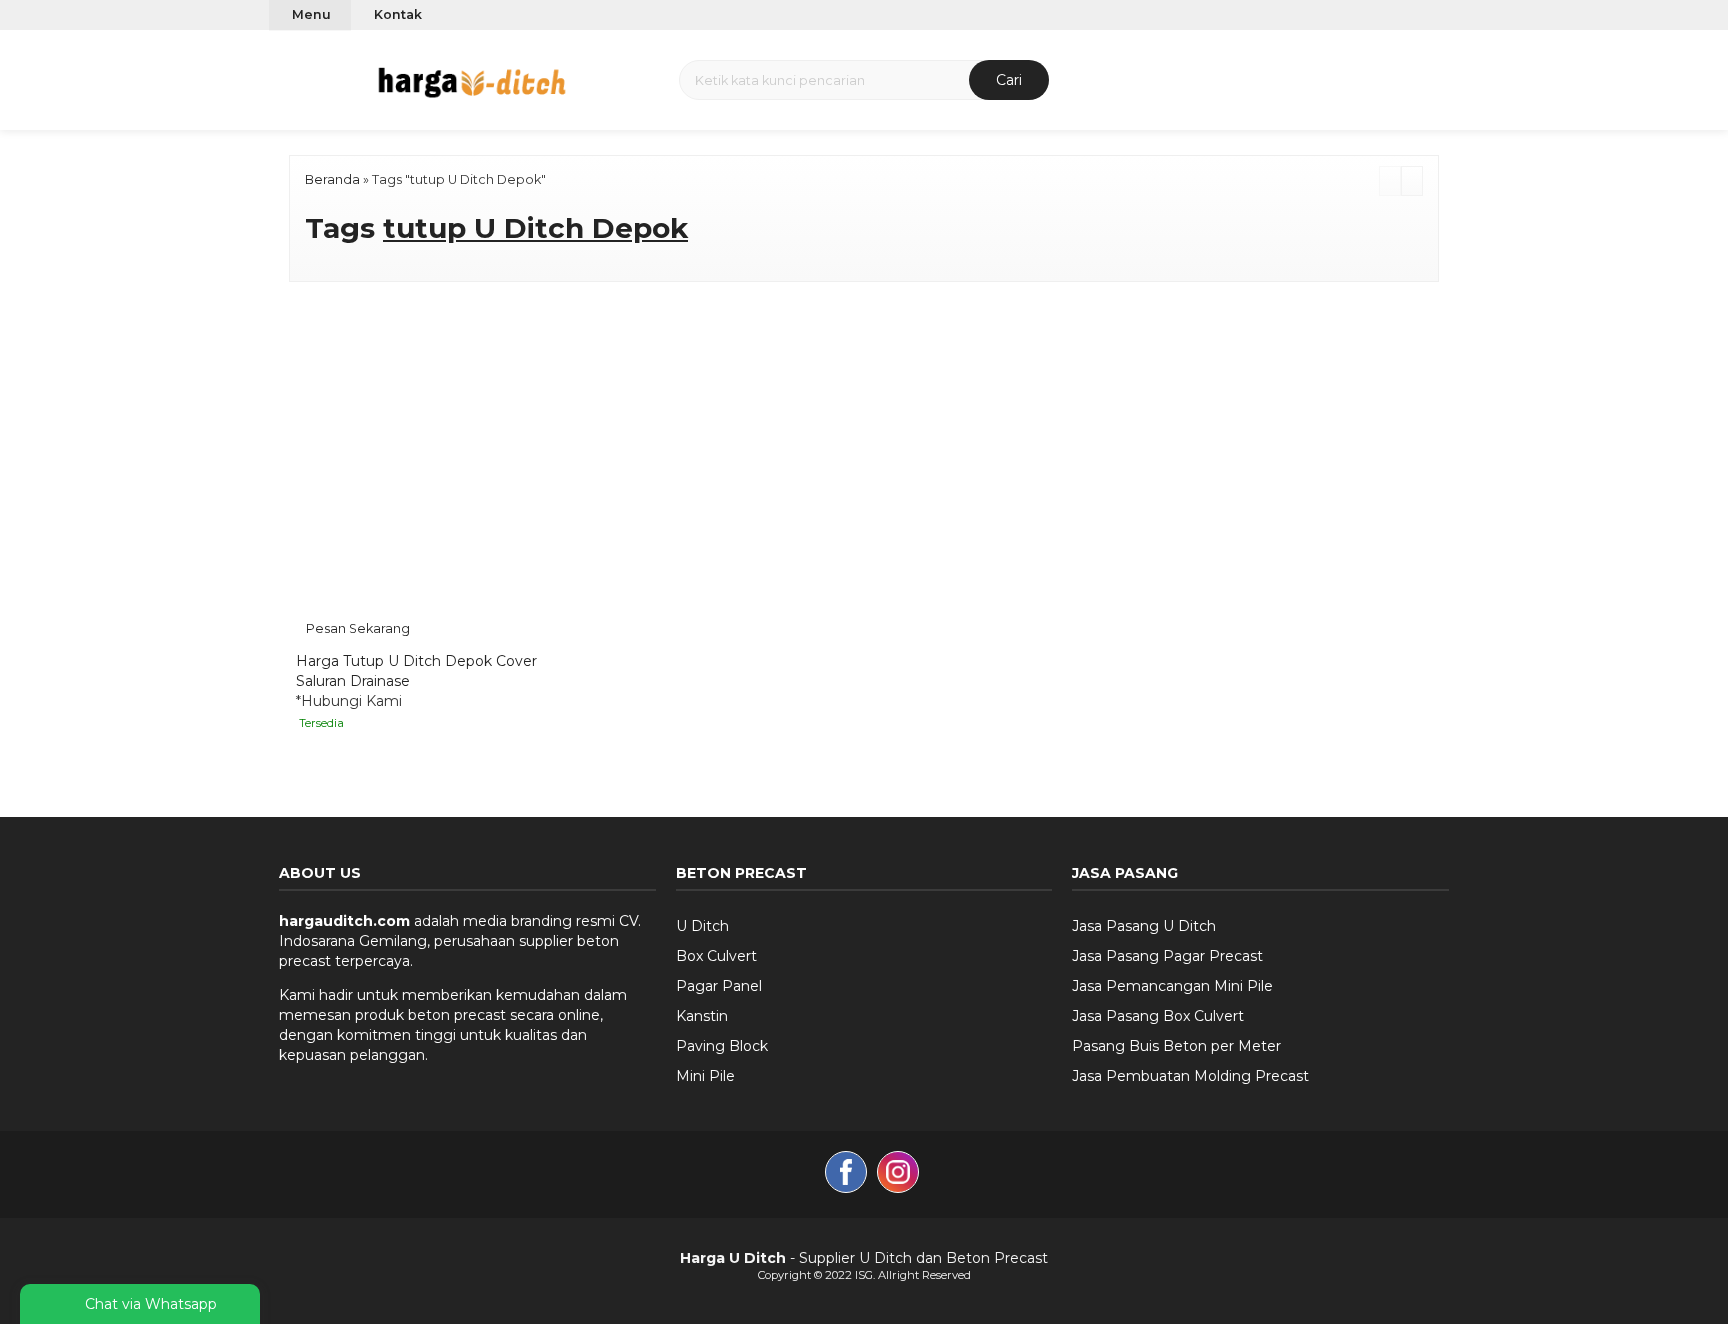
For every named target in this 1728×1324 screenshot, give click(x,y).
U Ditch (702, 926)
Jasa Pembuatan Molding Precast (1190, 1076)
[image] (472, 78)
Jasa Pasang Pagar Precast (1167, 956)
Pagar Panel (719, 986)
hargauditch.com (344, 921)
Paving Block (722, 1046)
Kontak (398, 14)
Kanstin (702, 1016)
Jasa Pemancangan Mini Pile (1172, 986)
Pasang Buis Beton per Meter (1176, 1046)
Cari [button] (1009, 80)
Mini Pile (705, 1076)
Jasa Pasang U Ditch (1144, 926)
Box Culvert (716, 956)
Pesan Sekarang (358, 628)
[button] (282, 79)
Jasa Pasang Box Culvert (1158, 1016)
